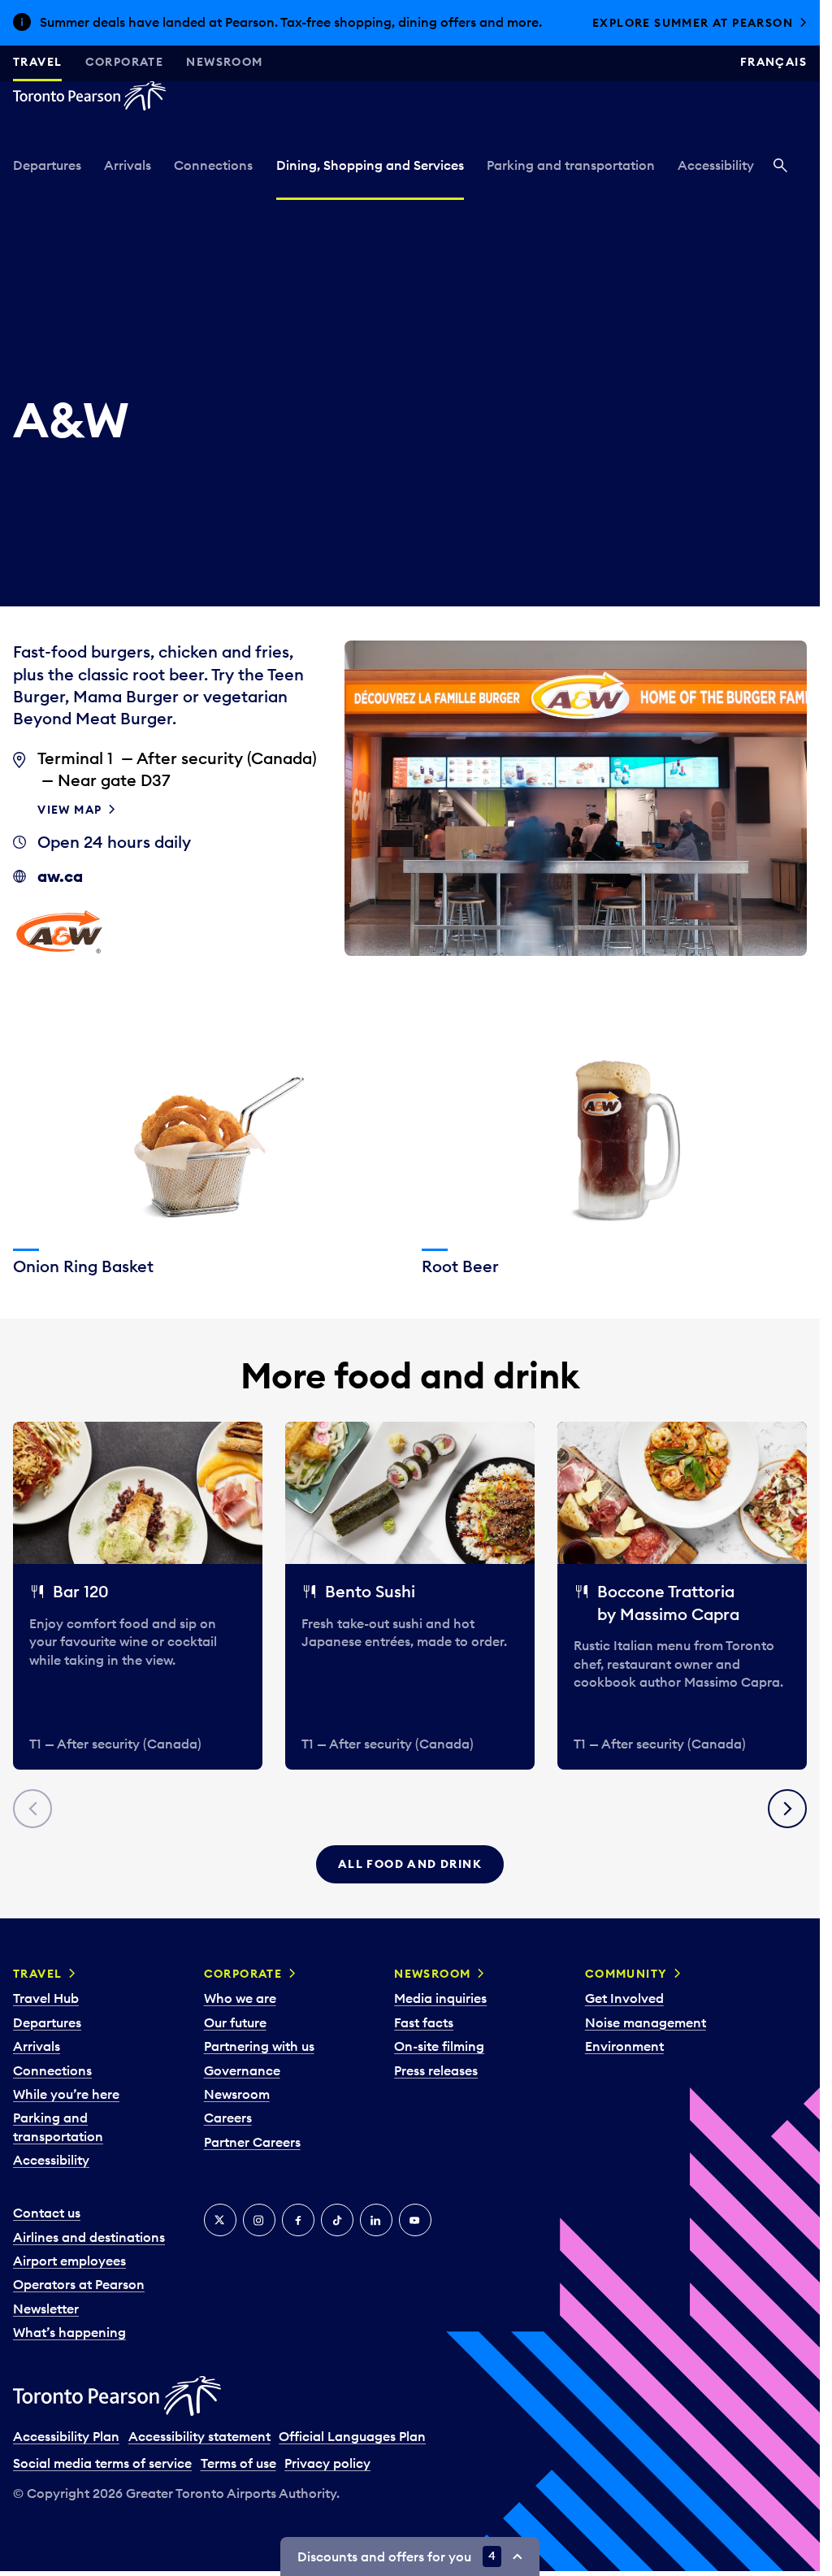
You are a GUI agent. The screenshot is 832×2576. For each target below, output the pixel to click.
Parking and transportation (571, 165)
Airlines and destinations (89, 2237)
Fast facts (424, 2022)
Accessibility (716, 165)
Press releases (436, 2070)
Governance (242, 2070)
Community (626, 1974)
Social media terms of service (102, 2463)
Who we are (240, 1998)
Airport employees (69, 2261)
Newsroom (224, 62)
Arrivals (128, 165)
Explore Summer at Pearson (693, 23)
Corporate (125, 62)
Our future (235, 2022)
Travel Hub (46, 1998)
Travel (37, 62)
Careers (228, 2118)
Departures (47, 165)
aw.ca (60, 876)
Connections (213, 165)
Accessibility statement (199, 2436)
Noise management (646, 2022)
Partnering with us (259, 2046)
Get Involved (624, 1998)
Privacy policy (327, 2463)
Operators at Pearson (79, 2284)
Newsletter (46, 2309)
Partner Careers (252, 2142)
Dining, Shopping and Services (370, 165)
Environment (624, 2046)
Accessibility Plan (66, 2436)
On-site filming (439, 2046)
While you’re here (66, 2094)
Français (773, 62)
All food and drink (410, 1864)
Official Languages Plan (352, 2436)
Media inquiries (440, 1998)
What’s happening (69, 2332)
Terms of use (238, 2463)
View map (69, 810)
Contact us (47, 2213)
